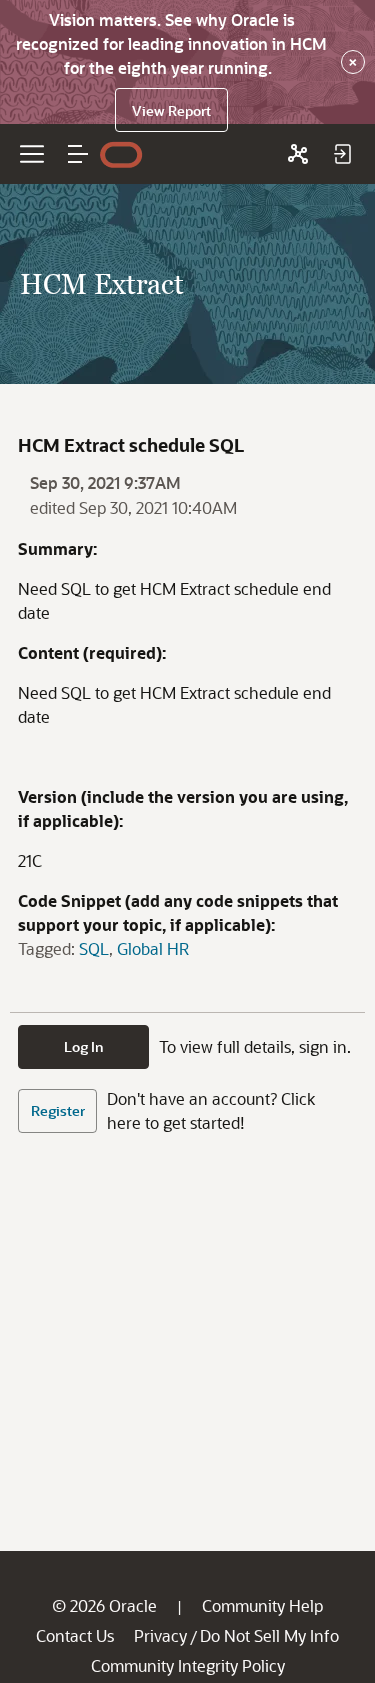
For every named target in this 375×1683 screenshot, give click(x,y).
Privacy (160, 1635)
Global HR (153, 948)
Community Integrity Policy (188, 1665)
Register (58, 1110)
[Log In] (342, 154)
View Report (171, 110)
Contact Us (75, 1635)
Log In (84, 1046)
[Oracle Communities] (298, 154)
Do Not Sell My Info (269, 1635)
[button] (78, 154)
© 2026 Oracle (104, 1605)
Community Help (262, 1605)
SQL (94, 948)
